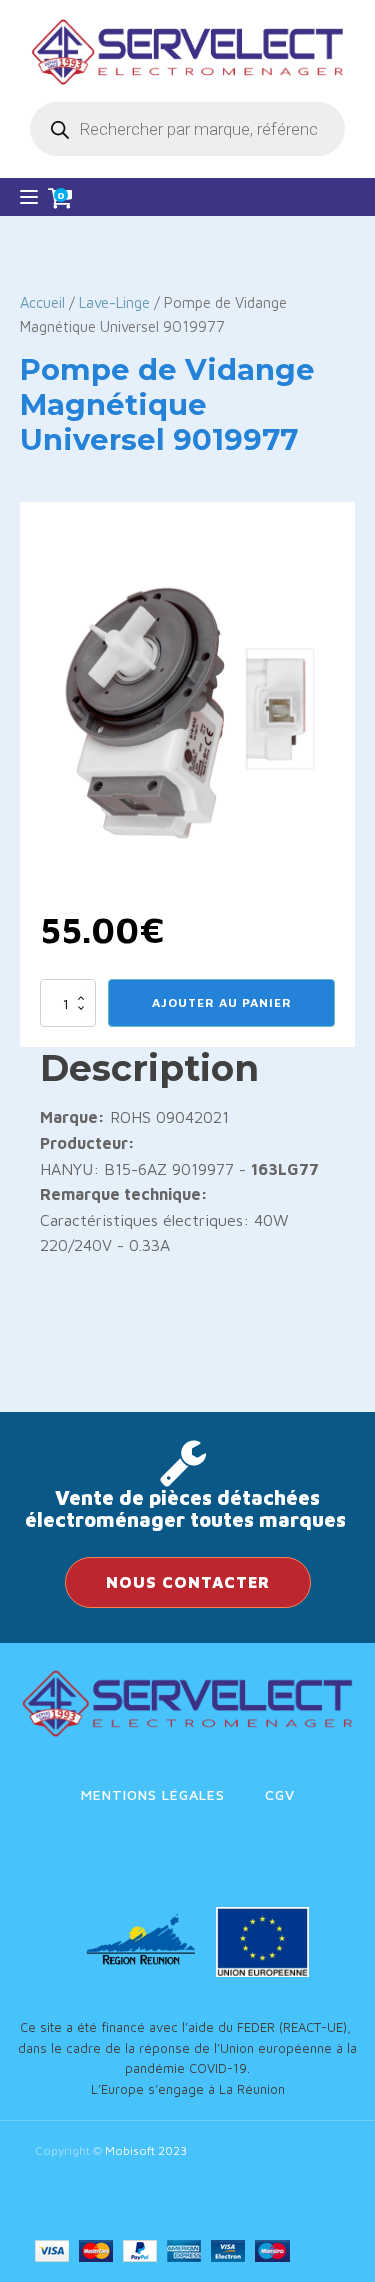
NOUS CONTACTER (188, 1582)
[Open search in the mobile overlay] (187, 129)
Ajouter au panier (222, 1002)
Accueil (42, 302)
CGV (280, 1794)
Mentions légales (153, 1794)
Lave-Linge (114, 302)
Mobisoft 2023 (146, 2150)
